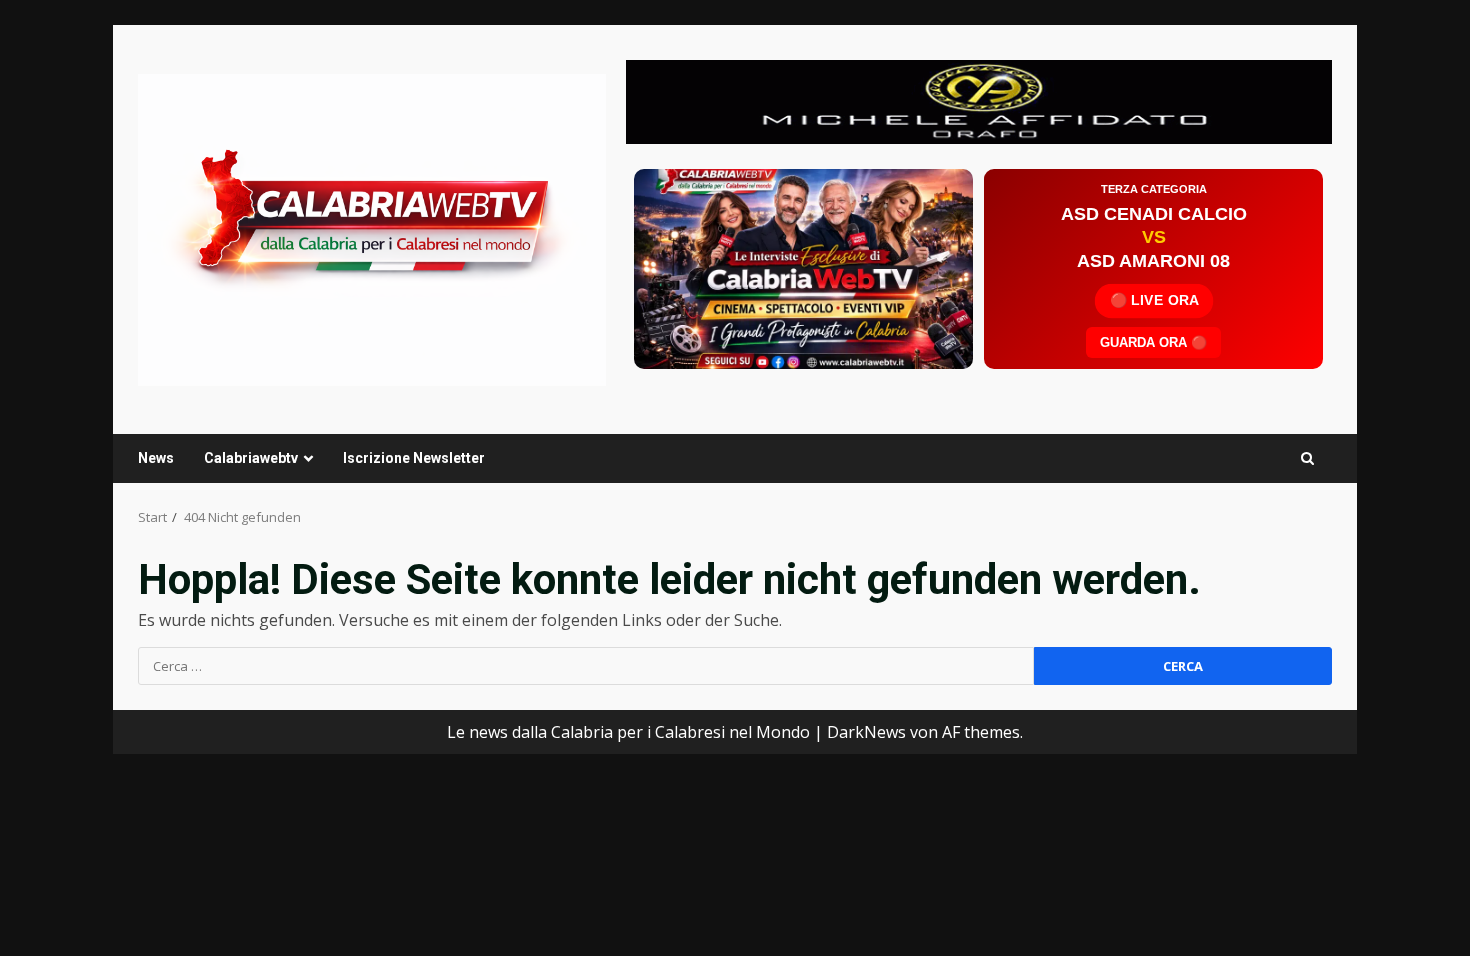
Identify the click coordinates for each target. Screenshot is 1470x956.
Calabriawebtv (251, 458)
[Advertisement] (979, 100)
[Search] (1307, 458)
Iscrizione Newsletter (414, 458)
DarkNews (866, 732)
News (156, 458)
